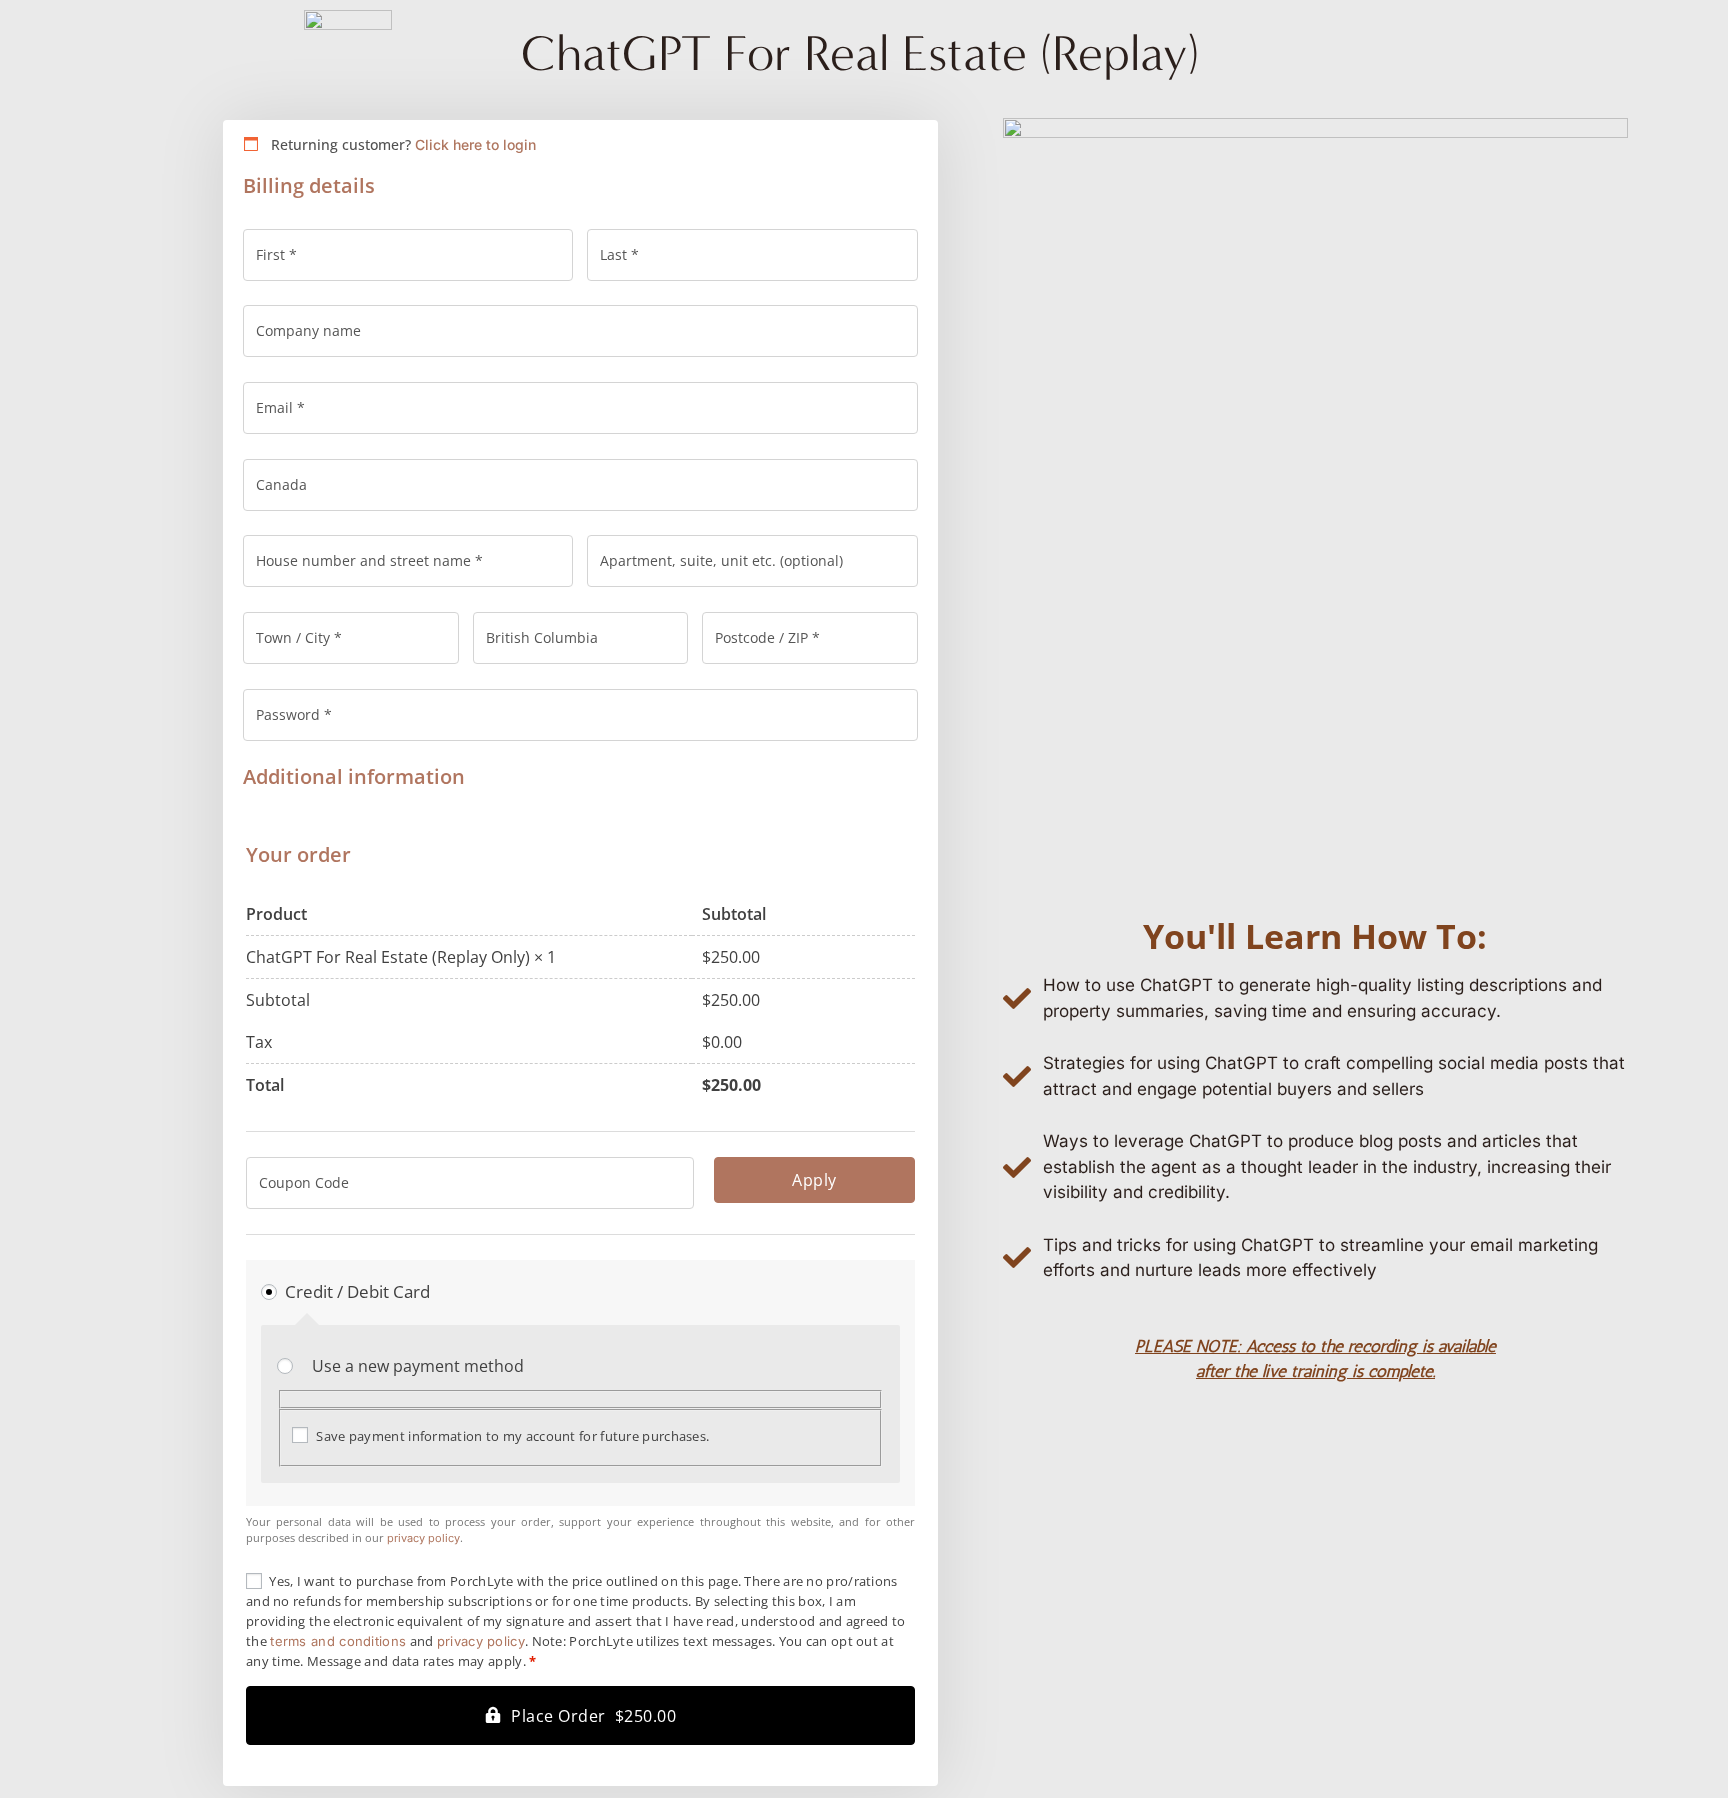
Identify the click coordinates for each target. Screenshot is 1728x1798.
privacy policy (423, 1538)
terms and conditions (338, 1641)
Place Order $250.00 (593, 1716)
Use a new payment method (418, 1366)
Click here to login (475, 144)
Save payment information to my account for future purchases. (512, 1436)
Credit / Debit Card (357, 1291)
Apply (814, 1180)
